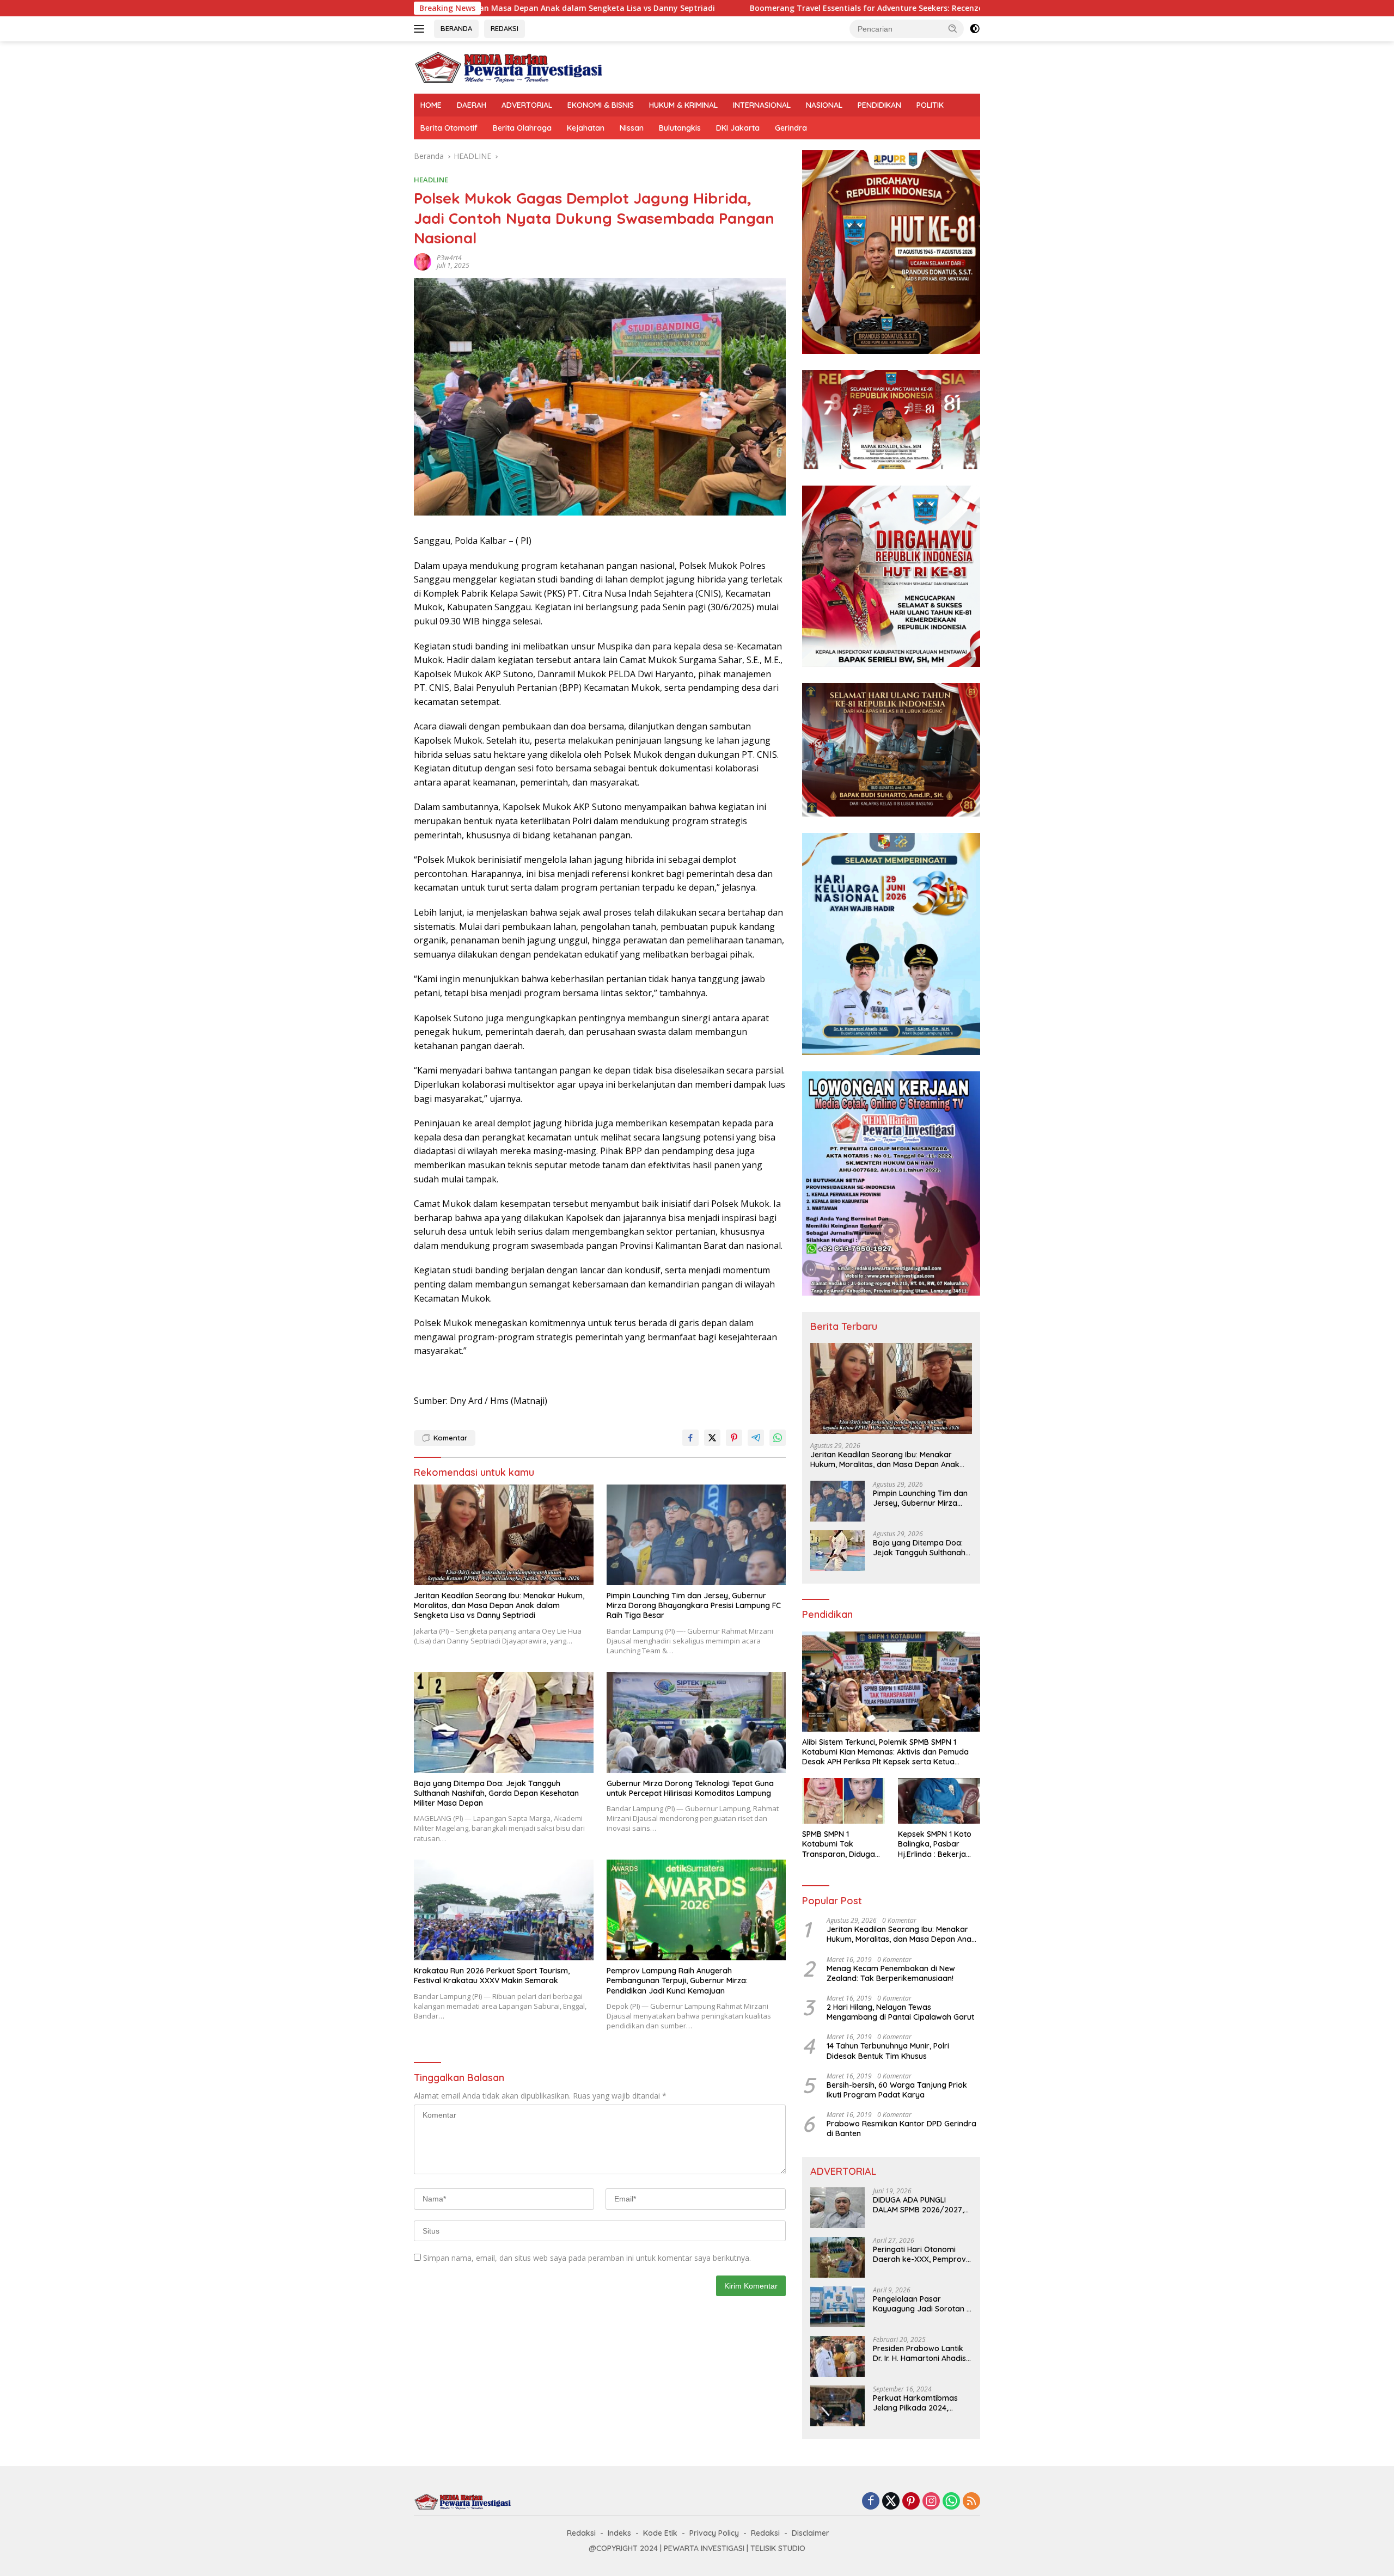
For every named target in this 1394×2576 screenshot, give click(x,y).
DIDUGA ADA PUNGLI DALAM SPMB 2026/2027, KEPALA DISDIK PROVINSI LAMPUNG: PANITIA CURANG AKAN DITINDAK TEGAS (922, 2205)
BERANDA (456, 28)
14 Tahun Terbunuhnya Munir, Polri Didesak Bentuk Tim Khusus (888, 2051)
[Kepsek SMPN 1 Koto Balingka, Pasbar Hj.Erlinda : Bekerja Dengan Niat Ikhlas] (939, 1801)
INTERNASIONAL (762, 105)
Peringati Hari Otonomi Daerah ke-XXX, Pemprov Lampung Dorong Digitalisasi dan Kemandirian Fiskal (919, 2254)
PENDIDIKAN (879, 105)
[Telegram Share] (756, 1438)
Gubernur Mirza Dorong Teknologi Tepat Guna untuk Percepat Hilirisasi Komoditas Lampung (690, 1788)
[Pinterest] (911, 2502)
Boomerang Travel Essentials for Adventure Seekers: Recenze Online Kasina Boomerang (720, 8)
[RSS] (971, 2502)
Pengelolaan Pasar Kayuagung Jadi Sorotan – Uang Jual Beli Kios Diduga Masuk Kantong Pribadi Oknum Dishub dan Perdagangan (922, 2304)
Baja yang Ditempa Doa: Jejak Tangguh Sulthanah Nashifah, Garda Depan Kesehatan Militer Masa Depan (496, 1793)
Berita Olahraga (522, 128)
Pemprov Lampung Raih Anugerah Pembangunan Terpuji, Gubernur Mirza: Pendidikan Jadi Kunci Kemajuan (677, 1980)
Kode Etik (660, 2533)
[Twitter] (891, 2502)
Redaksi (581, 2533)
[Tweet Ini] (712, 1438)
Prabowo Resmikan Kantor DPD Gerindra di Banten (901, 2129)
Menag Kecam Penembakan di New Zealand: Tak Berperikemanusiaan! (891, 1973)
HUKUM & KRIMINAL (683, 105)
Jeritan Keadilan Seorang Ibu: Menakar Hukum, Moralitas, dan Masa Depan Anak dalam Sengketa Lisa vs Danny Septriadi (499, 1605)
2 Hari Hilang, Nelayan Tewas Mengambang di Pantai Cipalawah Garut (900, 2012)
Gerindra (791, 128)
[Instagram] (931, 2502)
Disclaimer (811, 2533)
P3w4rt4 (449, 258)
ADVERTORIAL (527, 105)
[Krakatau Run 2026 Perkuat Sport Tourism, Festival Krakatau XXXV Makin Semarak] (504, 1910)
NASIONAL (824, 105)
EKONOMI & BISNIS (601, 105)
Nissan (632, 128)
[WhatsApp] (951, 2502)
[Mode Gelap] (975, 29)
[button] (953, 28)
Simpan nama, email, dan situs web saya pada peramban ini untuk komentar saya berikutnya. (587, 2258)
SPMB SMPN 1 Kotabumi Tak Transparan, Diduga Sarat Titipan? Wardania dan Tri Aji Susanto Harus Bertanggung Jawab (840, 1844)
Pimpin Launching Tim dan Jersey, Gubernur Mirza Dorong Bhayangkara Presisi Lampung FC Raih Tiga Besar (694, 1605)
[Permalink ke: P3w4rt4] (423, 261)
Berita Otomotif (449, 128)
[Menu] (421, 29)
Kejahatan (586, 128)
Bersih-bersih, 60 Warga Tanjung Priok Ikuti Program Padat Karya (897, 2090)
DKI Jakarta (738, 128)
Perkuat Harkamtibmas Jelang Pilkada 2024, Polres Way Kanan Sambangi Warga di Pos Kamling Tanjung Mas (917, 2403)
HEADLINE (431, 180)
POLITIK (930, 105)
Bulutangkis (680, 128)
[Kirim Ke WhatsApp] (778, 1438)
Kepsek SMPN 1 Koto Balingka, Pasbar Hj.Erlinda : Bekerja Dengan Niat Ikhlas (935, 1844)
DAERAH (472, 105)
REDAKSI (505, 28)
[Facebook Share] (690, 1438)
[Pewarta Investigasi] (509, 67)
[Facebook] (871, 2502)
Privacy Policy (714, 2533)
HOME (431, 105)
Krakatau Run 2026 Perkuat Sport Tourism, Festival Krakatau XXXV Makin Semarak (492, 1976)
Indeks (619, 2533)
